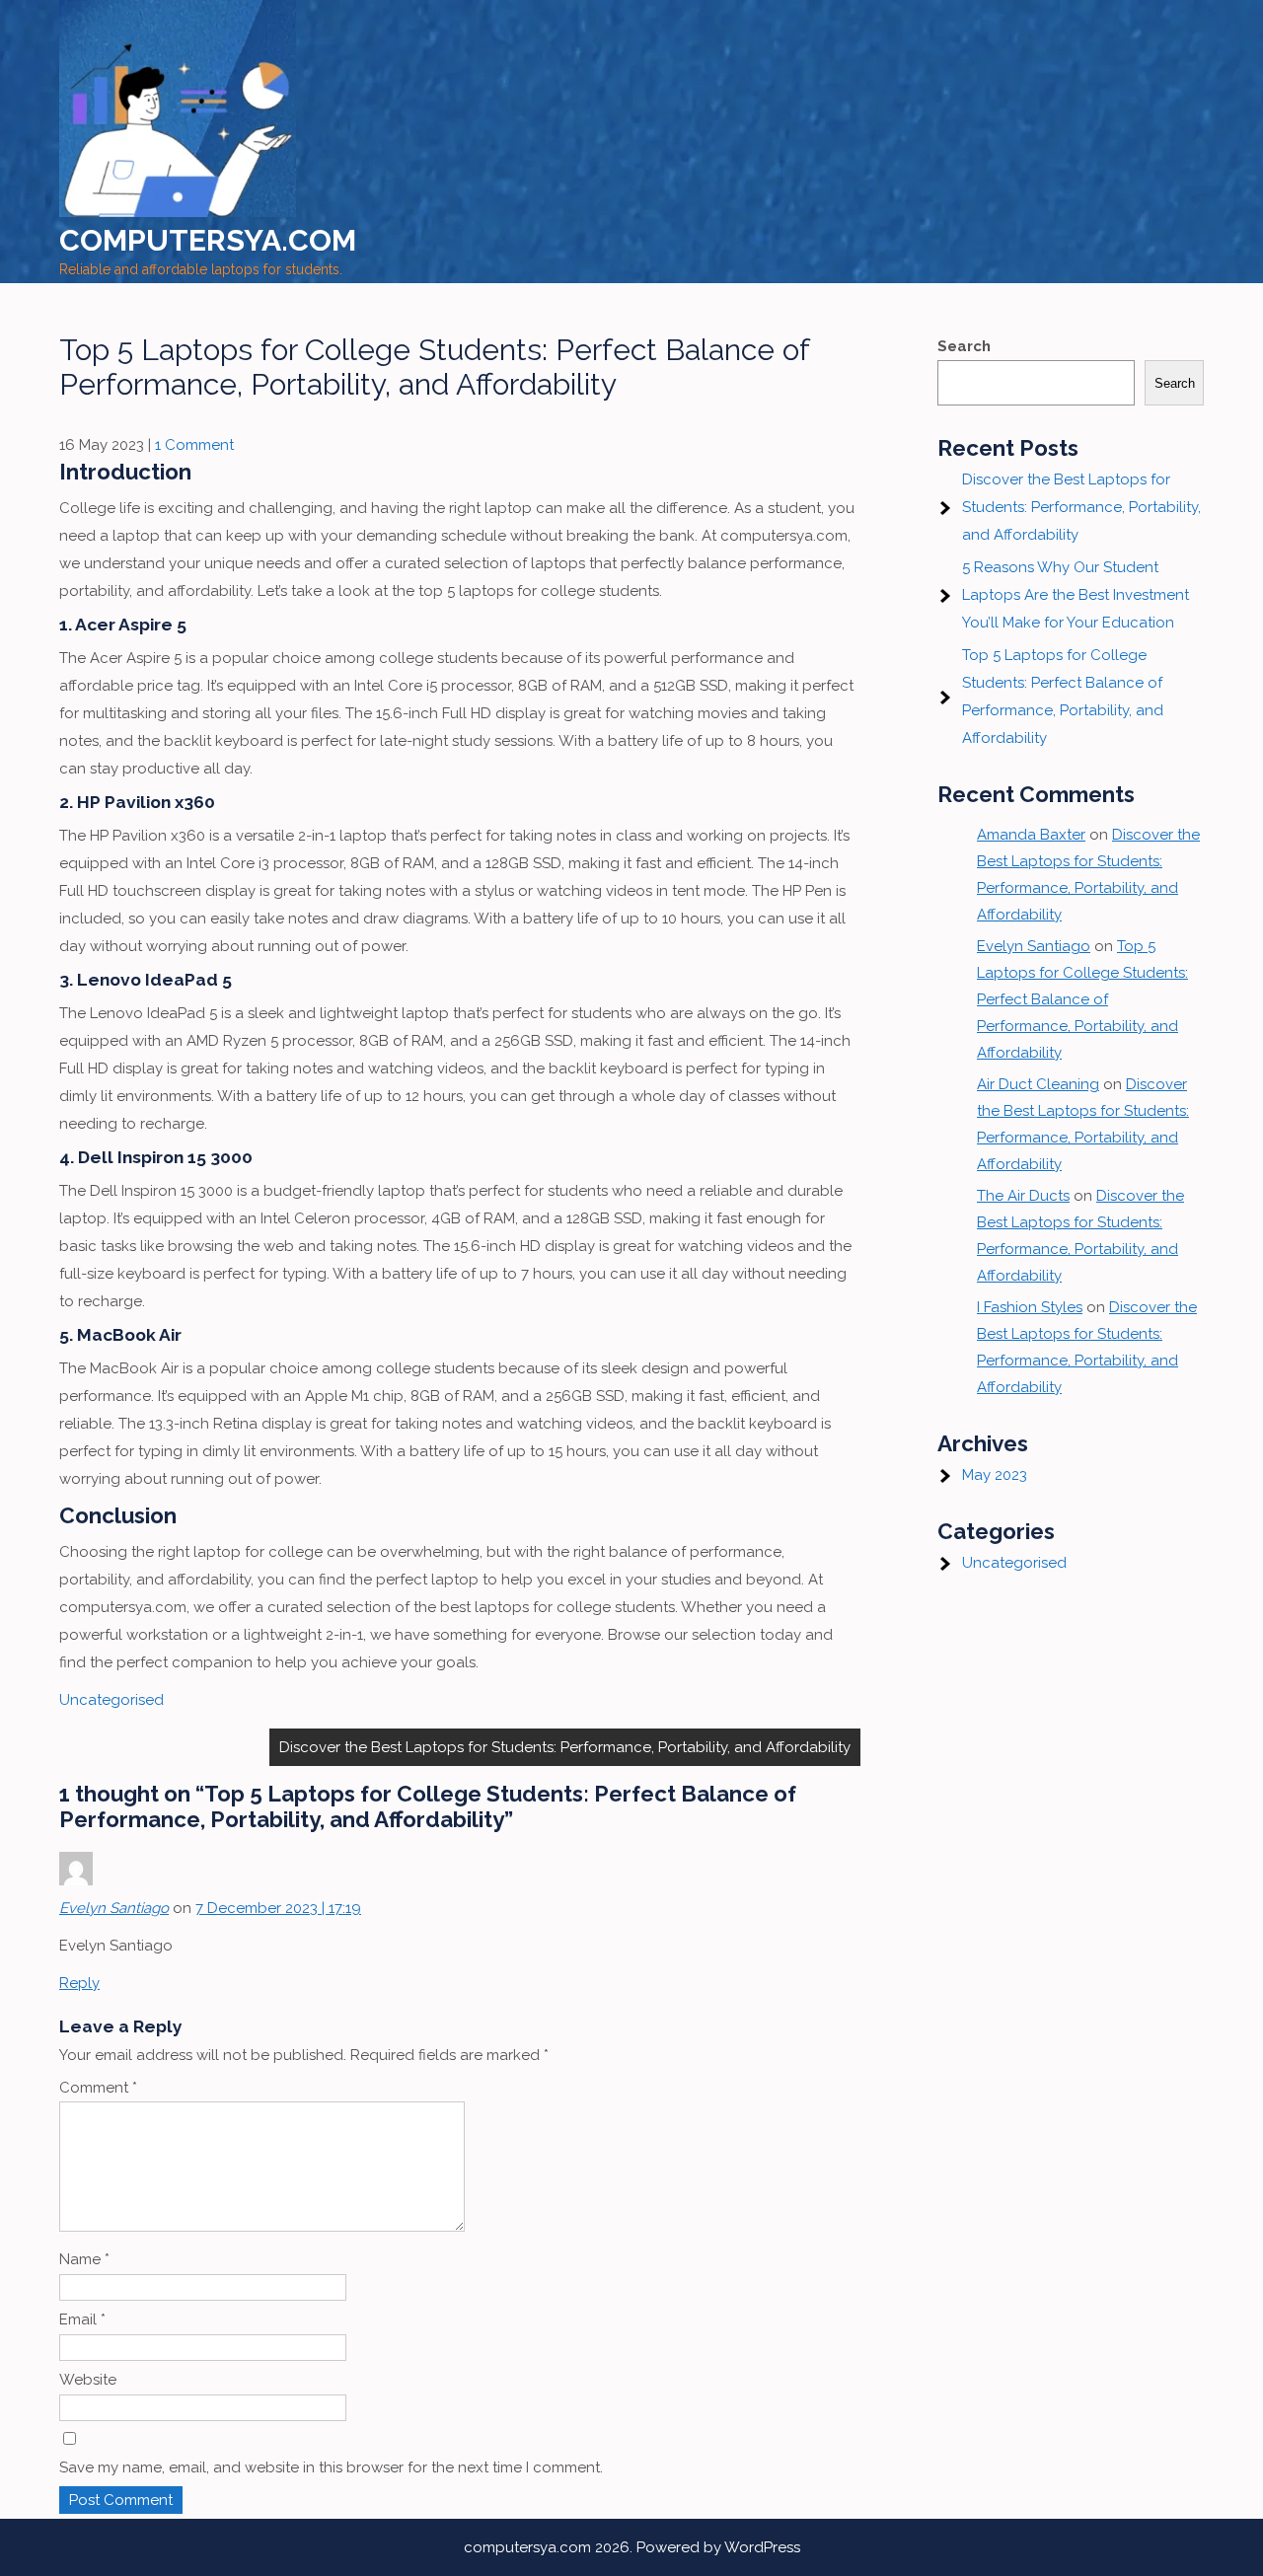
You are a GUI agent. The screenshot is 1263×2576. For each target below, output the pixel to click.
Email (82, 2319)
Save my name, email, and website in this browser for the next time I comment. (331, 2467)
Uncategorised (111, 1700)
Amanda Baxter (1031, 835)
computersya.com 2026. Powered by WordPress (632, 2547)
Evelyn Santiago (114, 1908)
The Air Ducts (1023, 1196)
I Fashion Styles (1030, 1307)
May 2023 (995, 1475)
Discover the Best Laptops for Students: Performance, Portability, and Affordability (565, 1747)
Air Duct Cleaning (1038, 1084)
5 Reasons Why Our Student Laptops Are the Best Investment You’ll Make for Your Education (1076, 595)
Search (964, 346)
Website (88, 2380)
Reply (79, 1983)
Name (84, 2259)
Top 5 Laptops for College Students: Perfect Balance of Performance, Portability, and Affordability (1082, 999)
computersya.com (208, 240)
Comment (98, 2088)
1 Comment (194, 445)
